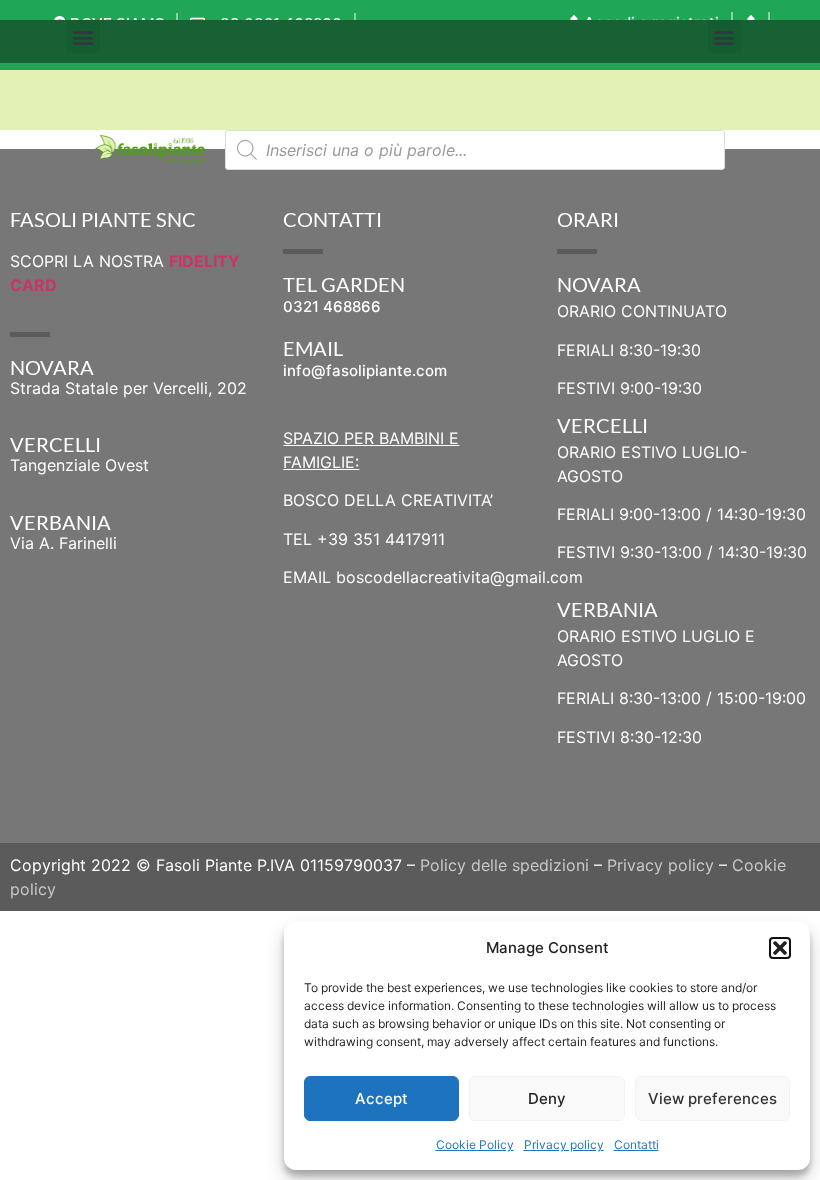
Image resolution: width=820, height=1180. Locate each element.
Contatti (636, 1144)
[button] (780, 948)
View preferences (712, 1098)
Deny (547, 1098)
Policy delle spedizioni (504, 865)
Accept (381, 1098)
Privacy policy (564, 1144)
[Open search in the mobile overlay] (475, 150)
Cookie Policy (475, 1144)
